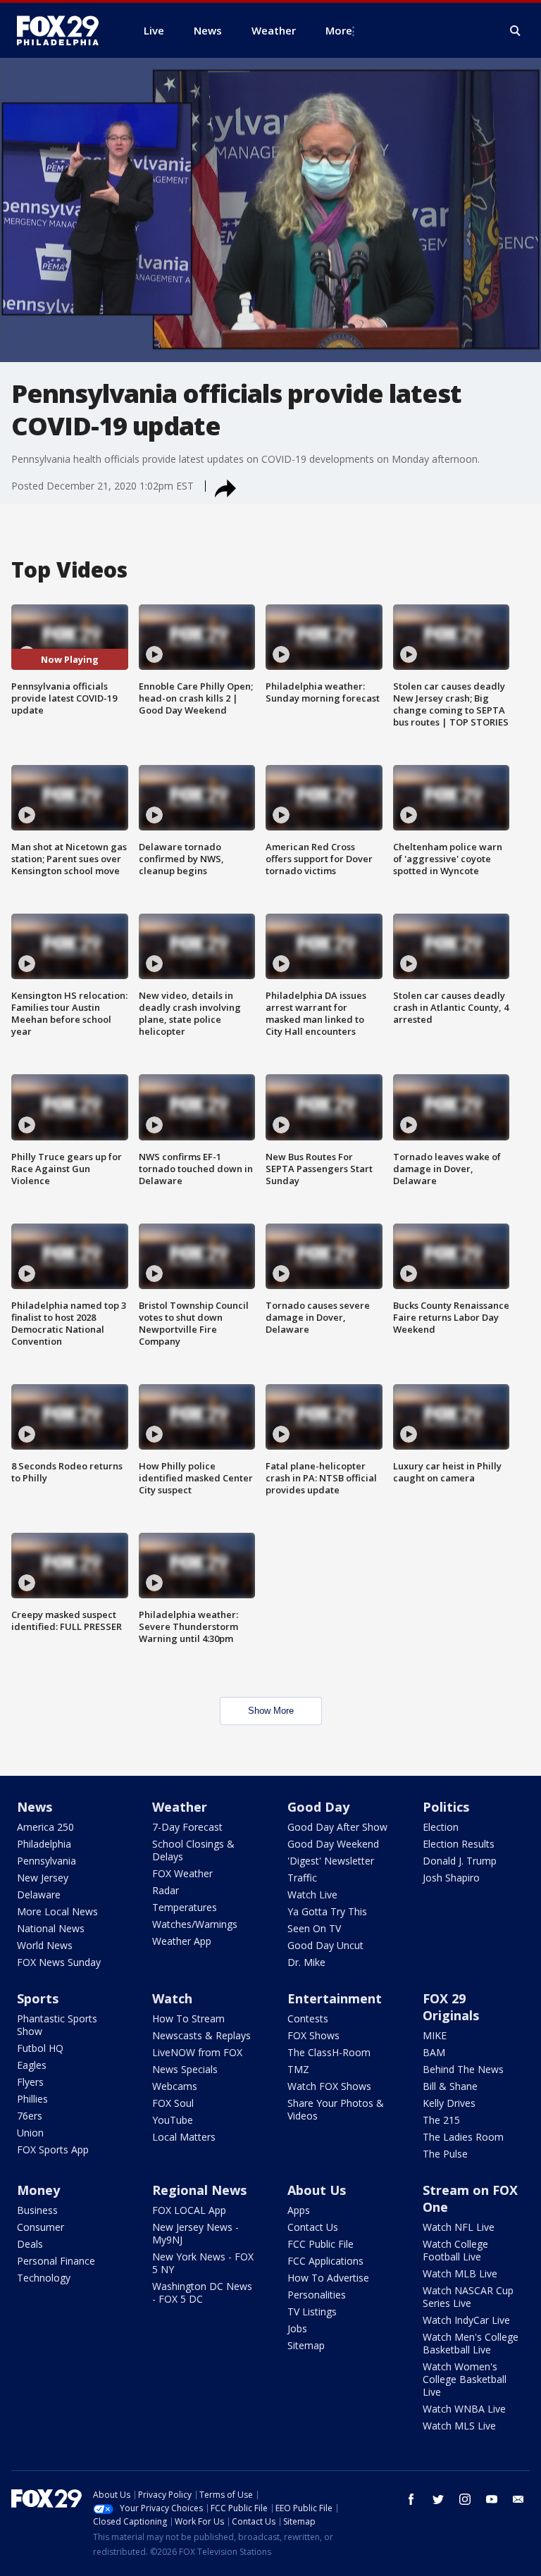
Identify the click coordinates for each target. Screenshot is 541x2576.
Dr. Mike (306, 1962)
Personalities (317, 2295)
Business (37, 2210)
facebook (411, 2499)
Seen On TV (314, 1928)
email (518, 2499)
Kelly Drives (449, 2103)
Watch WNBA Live (464, 2409)
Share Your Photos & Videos (336, 2109)
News (35, 1807)
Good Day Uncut (325, 1945)
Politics (446, 1807)
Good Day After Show (337, 1827)
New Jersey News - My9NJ (195, 2233)
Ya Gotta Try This (327, 1911)
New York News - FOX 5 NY (203, 2263)
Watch (172, 1998)
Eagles (32, 2065)
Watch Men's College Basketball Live (471, 2343)
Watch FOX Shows (329, 2086)
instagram (465, 2499)
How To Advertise (328, 2278)
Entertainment (335, 1998)
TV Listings (312, 2311)
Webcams (175, 2086)
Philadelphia (44, 1844)
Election (441, 1827)
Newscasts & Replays (201, 2035)
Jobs (297, 2328)
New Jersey (43, 1878)
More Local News (57, 1911)
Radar (166, 1890)
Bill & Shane (450, 2086)
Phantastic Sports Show (57, 2025)
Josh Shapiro (451, 1878)
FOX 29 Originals (451, 2007)
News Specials (185, 2069)
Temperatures (185, 1907)
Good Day (318, 1807)
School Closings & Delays (193, 1850)
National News (51, 1928)
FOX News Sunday (59, 1962)
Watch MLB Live (460, 2273)
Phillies (32, 2099)
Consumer (41, 2227)
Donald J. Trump (460, 1861)
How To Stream (188, 2018)
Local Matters (184, 2137)
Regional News (199, 2190)
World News (45, 1945)
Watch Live (312, 1894)
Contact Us (313, 2227)
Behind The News (463, 2069)
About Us (317, 2190)
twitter (438, 2499)
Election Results (459, 1844)
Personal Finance (56, 2261)
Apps (299, 2210)
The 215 (441, 2120)
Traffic (302, 1878)
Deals (30, 2244)
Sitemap (306, 2345)
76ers (30, 2116)
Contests (308, 2018)
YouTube (173, 2120)
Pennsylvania (46, 1861)
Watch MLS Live (459, 2426)
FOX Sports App (53, 2149)
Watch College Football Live (455, 2250)
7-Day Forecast (187, 1827)
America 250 (45, 1827)
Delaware (39, 1894)
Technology (44, 2278)
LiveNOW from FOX (197, 2052)
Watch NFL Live (459, 2227)
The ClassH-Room (329, 2052)
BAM (434, 2052)
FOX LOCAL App (189, 2210)
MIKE (435, 2035)
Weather (180, 1807)
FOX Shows (313, 2035)
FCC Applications (325, 2261)
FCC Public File (321, 2244)
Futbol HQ (40, 2048)
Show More (271, 1711)
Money (38, 2190)
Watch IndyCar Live (466, 2320)
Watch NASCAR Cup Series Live (468, 2297)
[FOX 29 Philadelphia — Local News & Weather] (63, 30)
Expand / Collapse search (516, 31)
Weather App (182, 1941)
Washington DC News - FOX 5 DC (202, 2292)
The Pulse (445, 2154)
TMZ (298, 2069)
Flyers (30, 2082)
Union (30, 2133)
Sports (38, 1998)
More (339, 30)
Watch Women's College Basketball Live (465, 2379)
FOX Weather (182, 1873)
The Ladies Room (463, 2137)
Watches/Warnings (195, 1924)
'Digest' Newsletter (331, 1861)
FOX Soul (173, 2103)
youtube (492, 2499)
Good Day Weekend (333, 1844)
